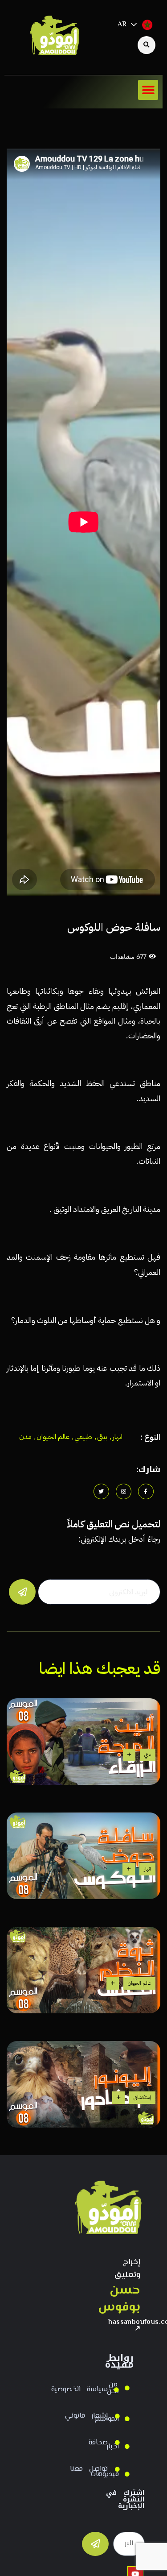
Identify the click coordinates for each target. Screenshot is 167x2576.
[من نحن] (129, 2388)
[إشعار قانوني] (120, 2416)
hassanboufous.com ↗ (124, 2326)
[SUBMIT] (95, 2544)
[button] (148, 90)
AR (122, 25)
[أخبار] (129, 2447)
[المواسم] (129, 2419)
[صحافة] (120, 2443)
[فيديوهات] (129, 2474)
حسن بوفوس (124, 2299)
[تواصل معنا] (120, 2469)
